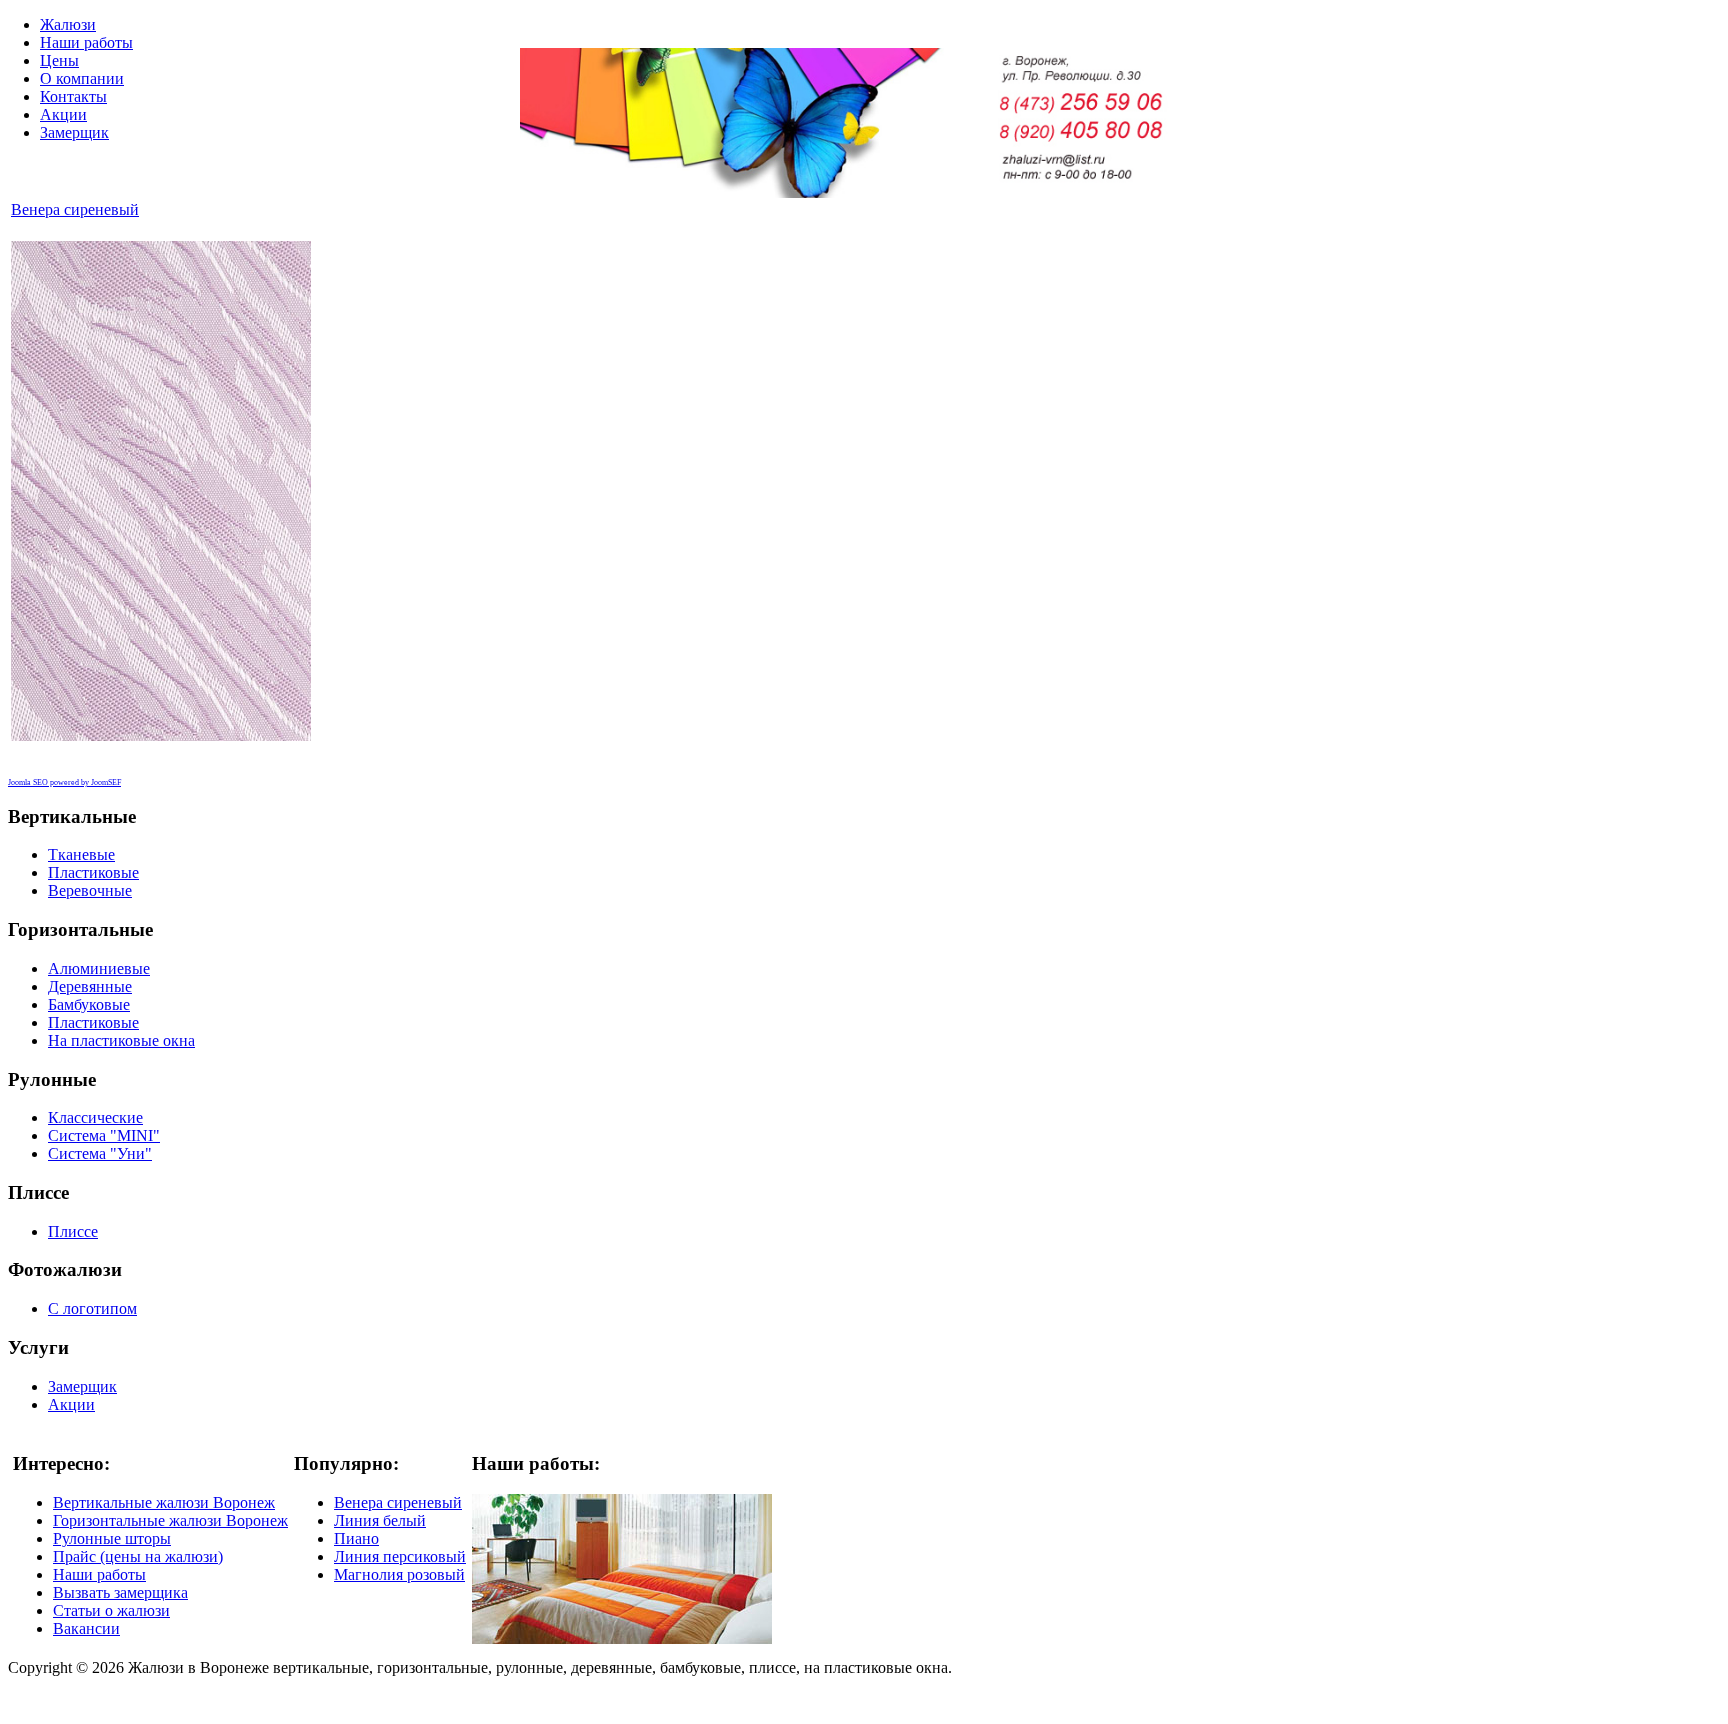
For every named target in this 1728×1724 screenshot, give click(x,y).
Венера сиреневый (75, 209)
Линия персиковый (400, 1556)
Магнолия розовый (399, 1574)
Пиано (356, 1538)
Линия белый (380, 1520)
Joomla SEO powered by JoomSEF (64, 782)
